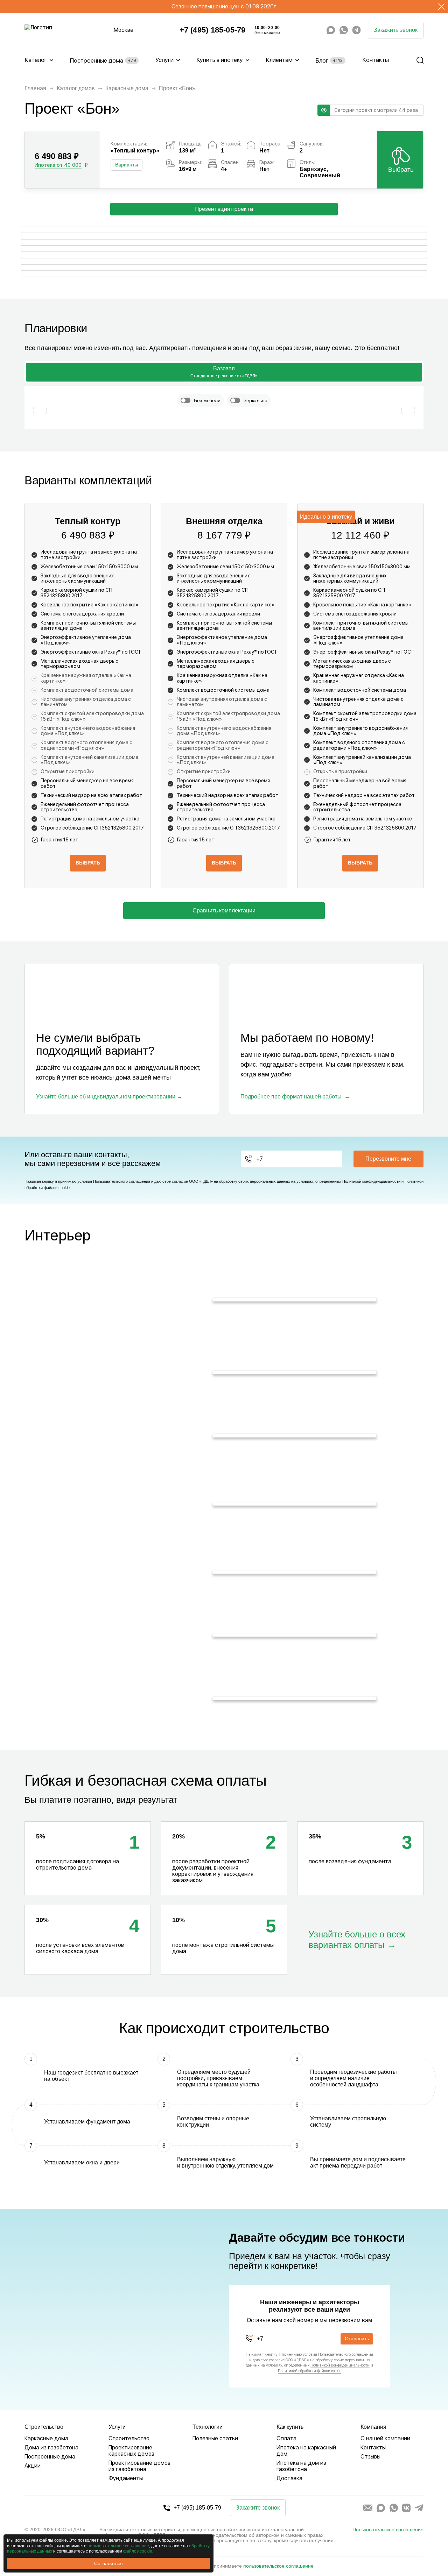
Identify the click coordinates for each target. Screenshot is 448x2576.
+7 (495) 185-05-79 (213, 30)
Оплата (286, 2438)
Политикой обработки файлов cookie (310, 2371)
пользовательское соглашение (278, 2566)
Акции (33, 2466)
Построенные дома (103, 61)
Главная (35, 88)
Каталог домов (76, 88)
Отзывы (370, 2457)
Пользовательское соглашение (388, 2529)
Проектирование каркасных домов (131, 2451)
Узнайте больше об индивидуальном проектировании (106, 1097)
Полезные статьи (215, 2438)
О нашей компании (385, 2438)
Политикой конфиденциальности (371, 1181)
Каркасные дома (127, 88)
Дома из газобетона (51, 2447)
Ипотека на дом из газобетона (301, 2466)
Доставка (289, 2478)
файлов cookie (138, 2551)
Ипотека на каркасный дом (306, 2451)
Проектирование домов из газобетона (139, 2466)
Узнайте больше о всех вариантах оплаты (357, 1940)
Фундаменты (126, 2478)
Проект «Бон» (177, 88)
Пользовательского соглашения (122, 1181)
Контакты (376, 60)
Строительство (129, 2438)
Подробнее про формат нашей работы (291, 1097)
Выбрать (401, 170)
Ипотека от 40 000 (58, 165)
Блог (329, 61)
